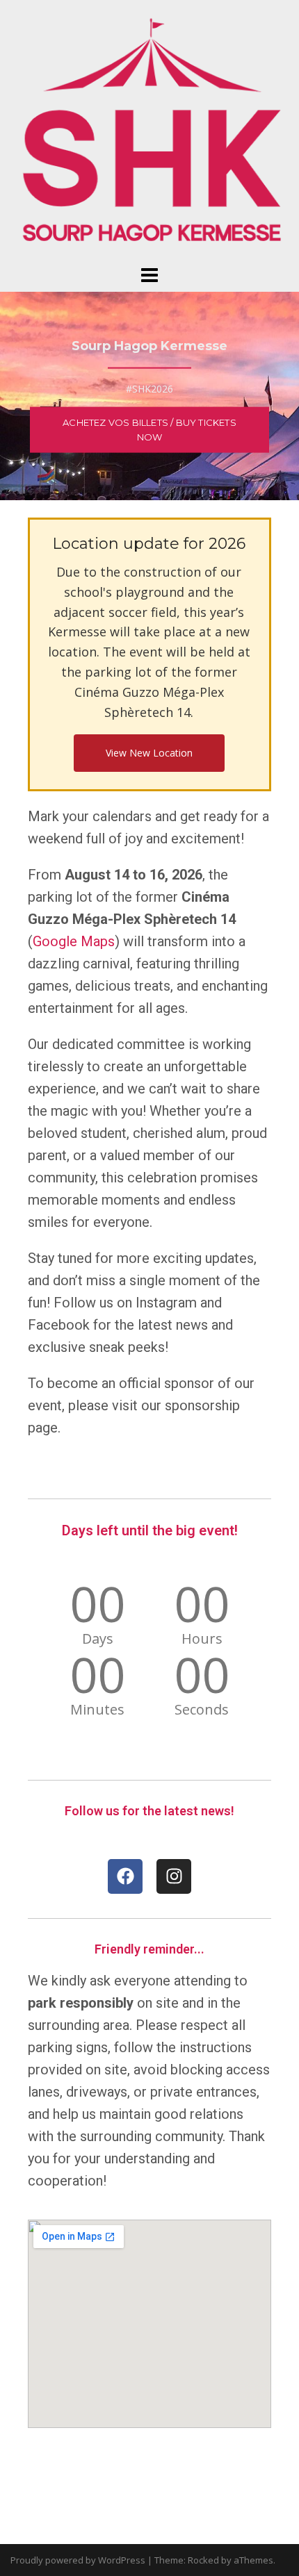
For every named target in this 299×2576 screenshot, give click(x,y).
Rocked (203, 2560)
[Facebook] (125, 1876)
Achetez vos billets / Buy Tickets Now (149, 430)
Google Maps (74, 941)
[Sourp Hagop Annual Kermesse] (149, 131)
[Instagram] (174, 1876)
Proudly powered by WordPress (78, 2560)
